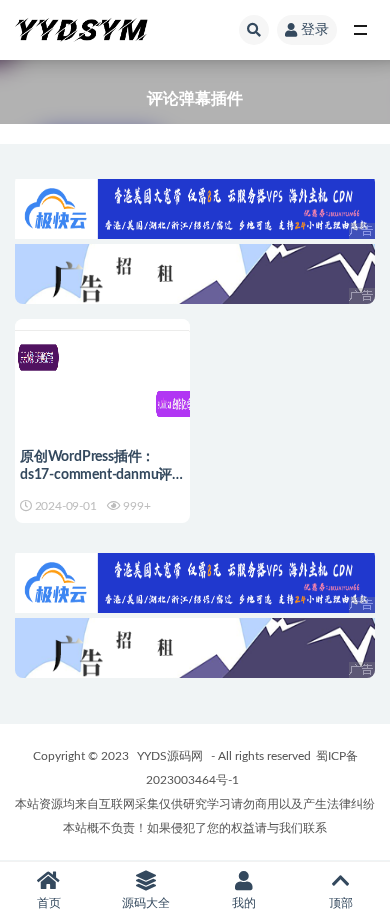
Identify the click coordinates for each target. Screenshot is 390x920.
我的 (244, 903)
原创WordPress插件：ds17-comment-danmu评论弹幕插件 (96, 475)
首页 (49, 903)
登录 (315, 30)
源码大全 (146, 903)
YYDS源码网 (170, 756)
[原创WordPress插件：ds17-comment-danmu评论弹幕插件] (102, 404)
